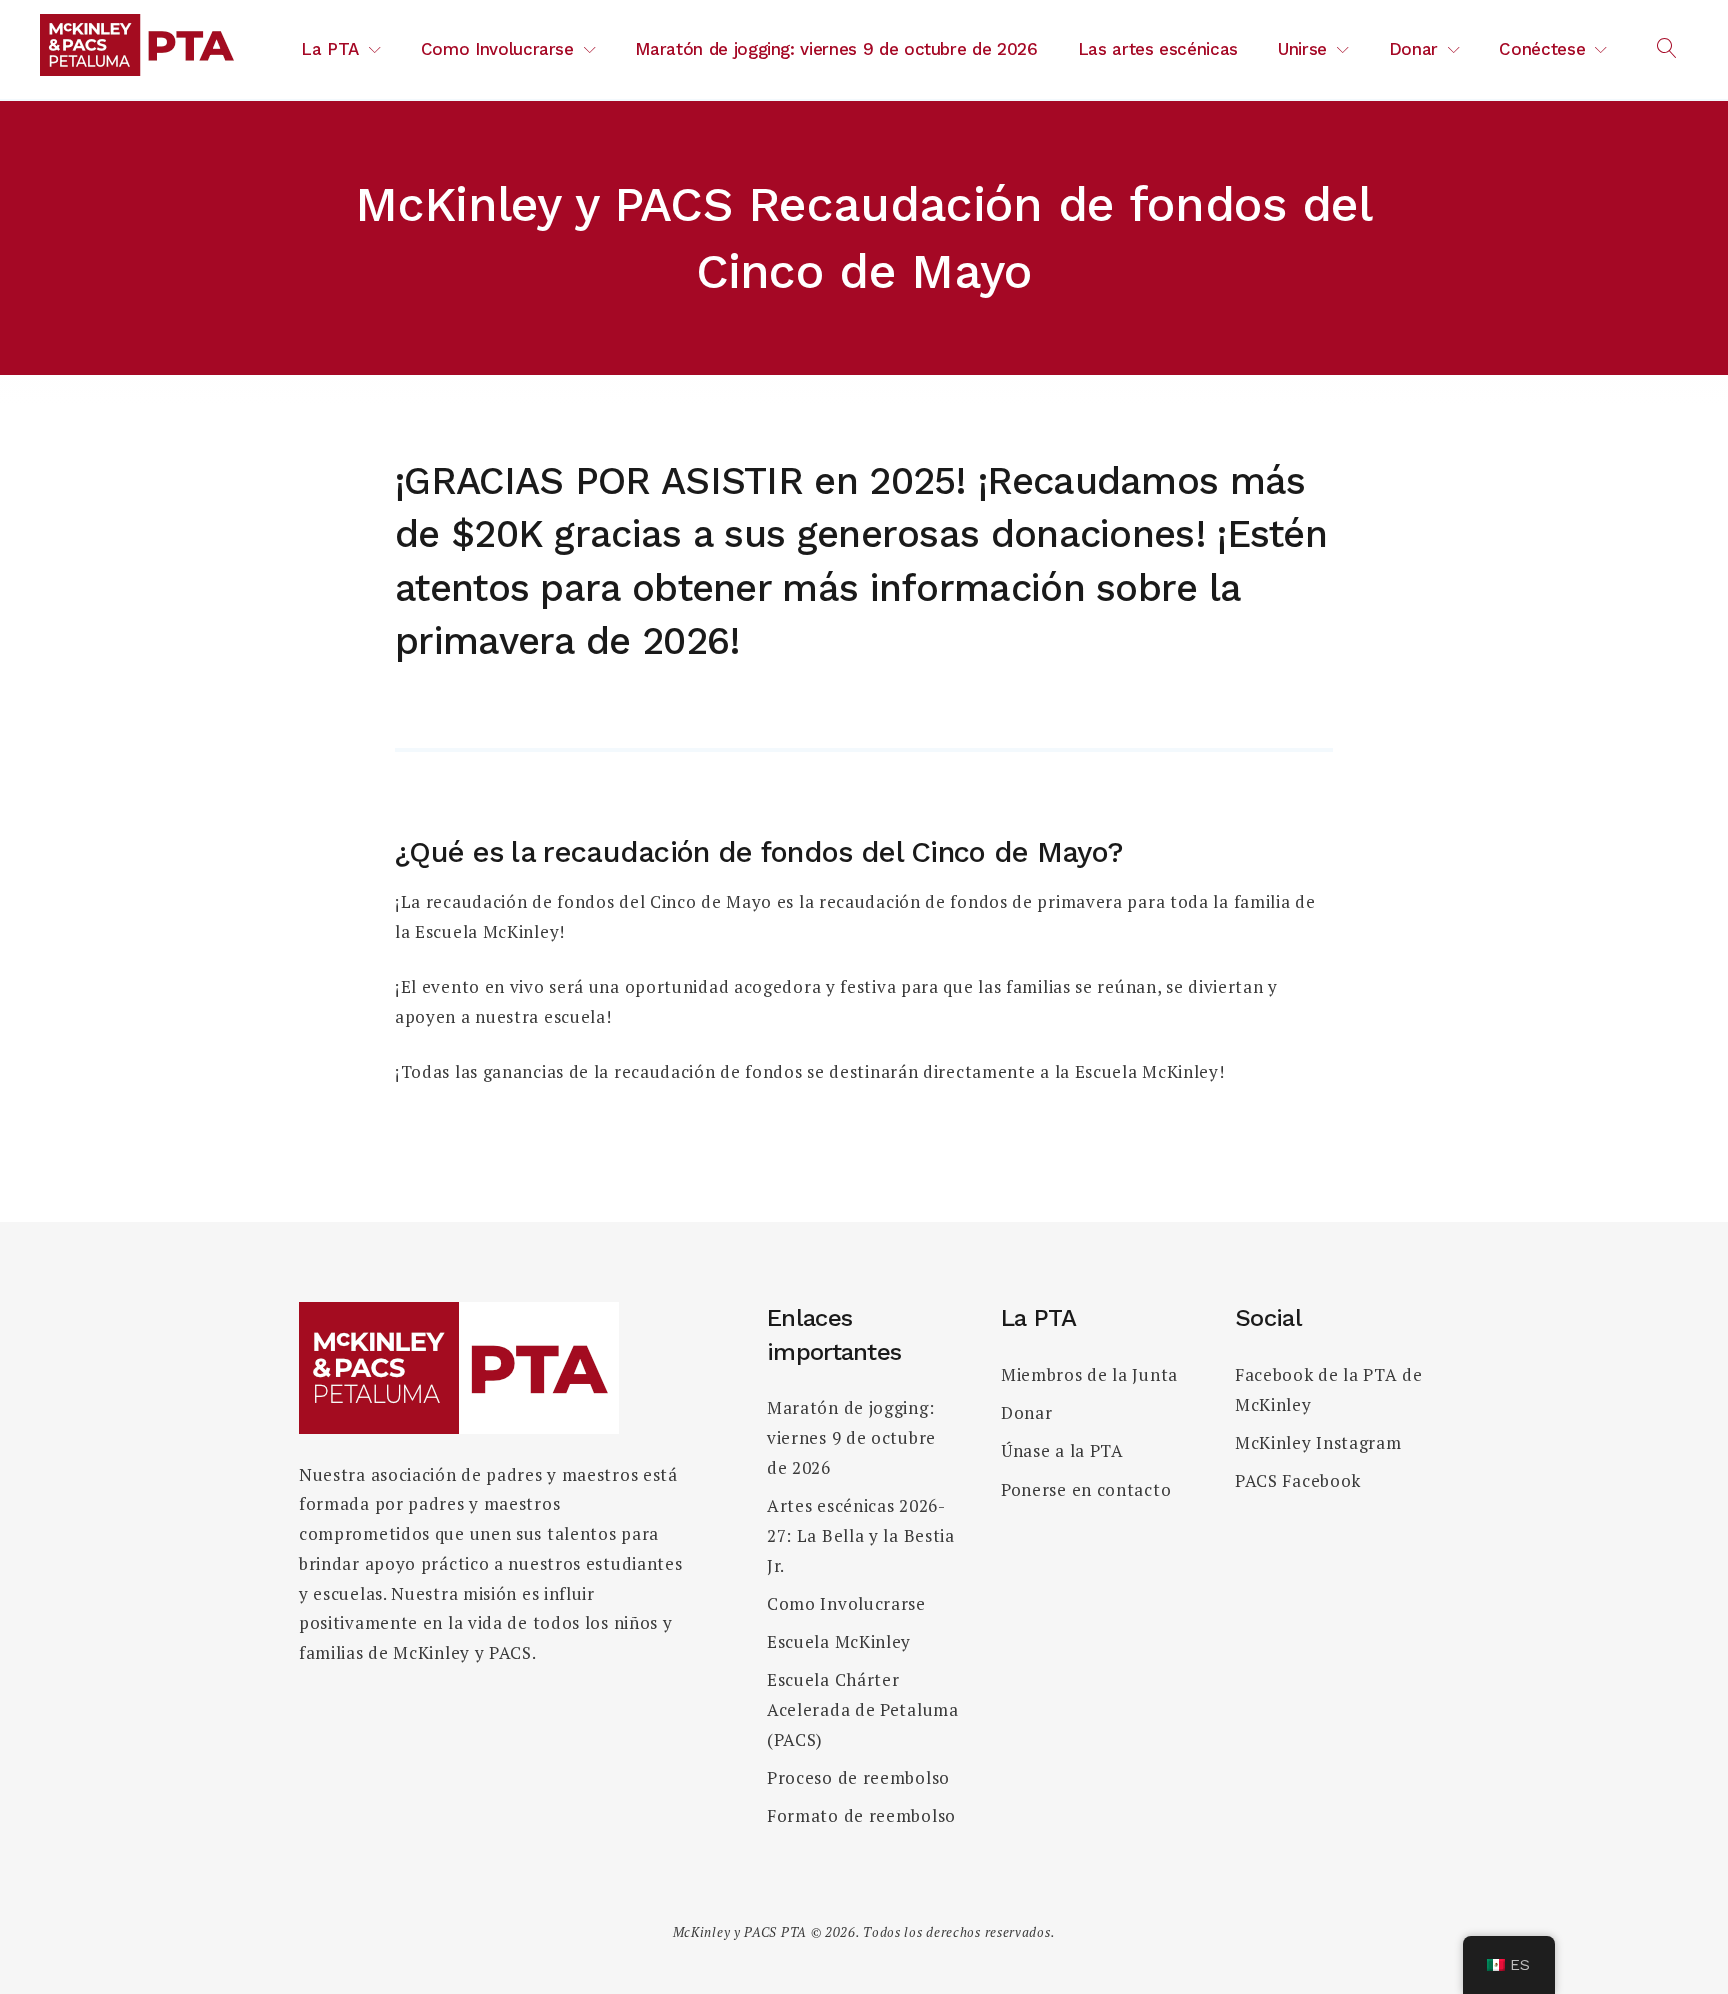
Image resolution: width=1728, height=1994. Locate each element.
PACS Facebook (1298, 1480)
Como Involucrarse (497, 49)
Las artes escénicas (1158, 49)
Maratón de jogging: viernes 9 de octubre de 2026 (836, 49)
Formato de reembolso (861, 1815)
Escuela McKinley (839, 1641)
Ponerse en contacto (1086, 1489)
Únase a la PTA (1062, 1450)
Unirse (1302, 49)
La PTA (330, 49)
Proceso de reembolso (858, 1777)
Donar (1413, 49)
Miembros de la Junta (1089, 1374)
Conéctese (1542, 49)
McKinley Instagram (1318, 1442)
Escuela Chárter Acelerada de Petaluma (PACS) (863, 1709)
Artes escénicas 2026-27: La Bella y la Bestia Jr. (861, 1535)
